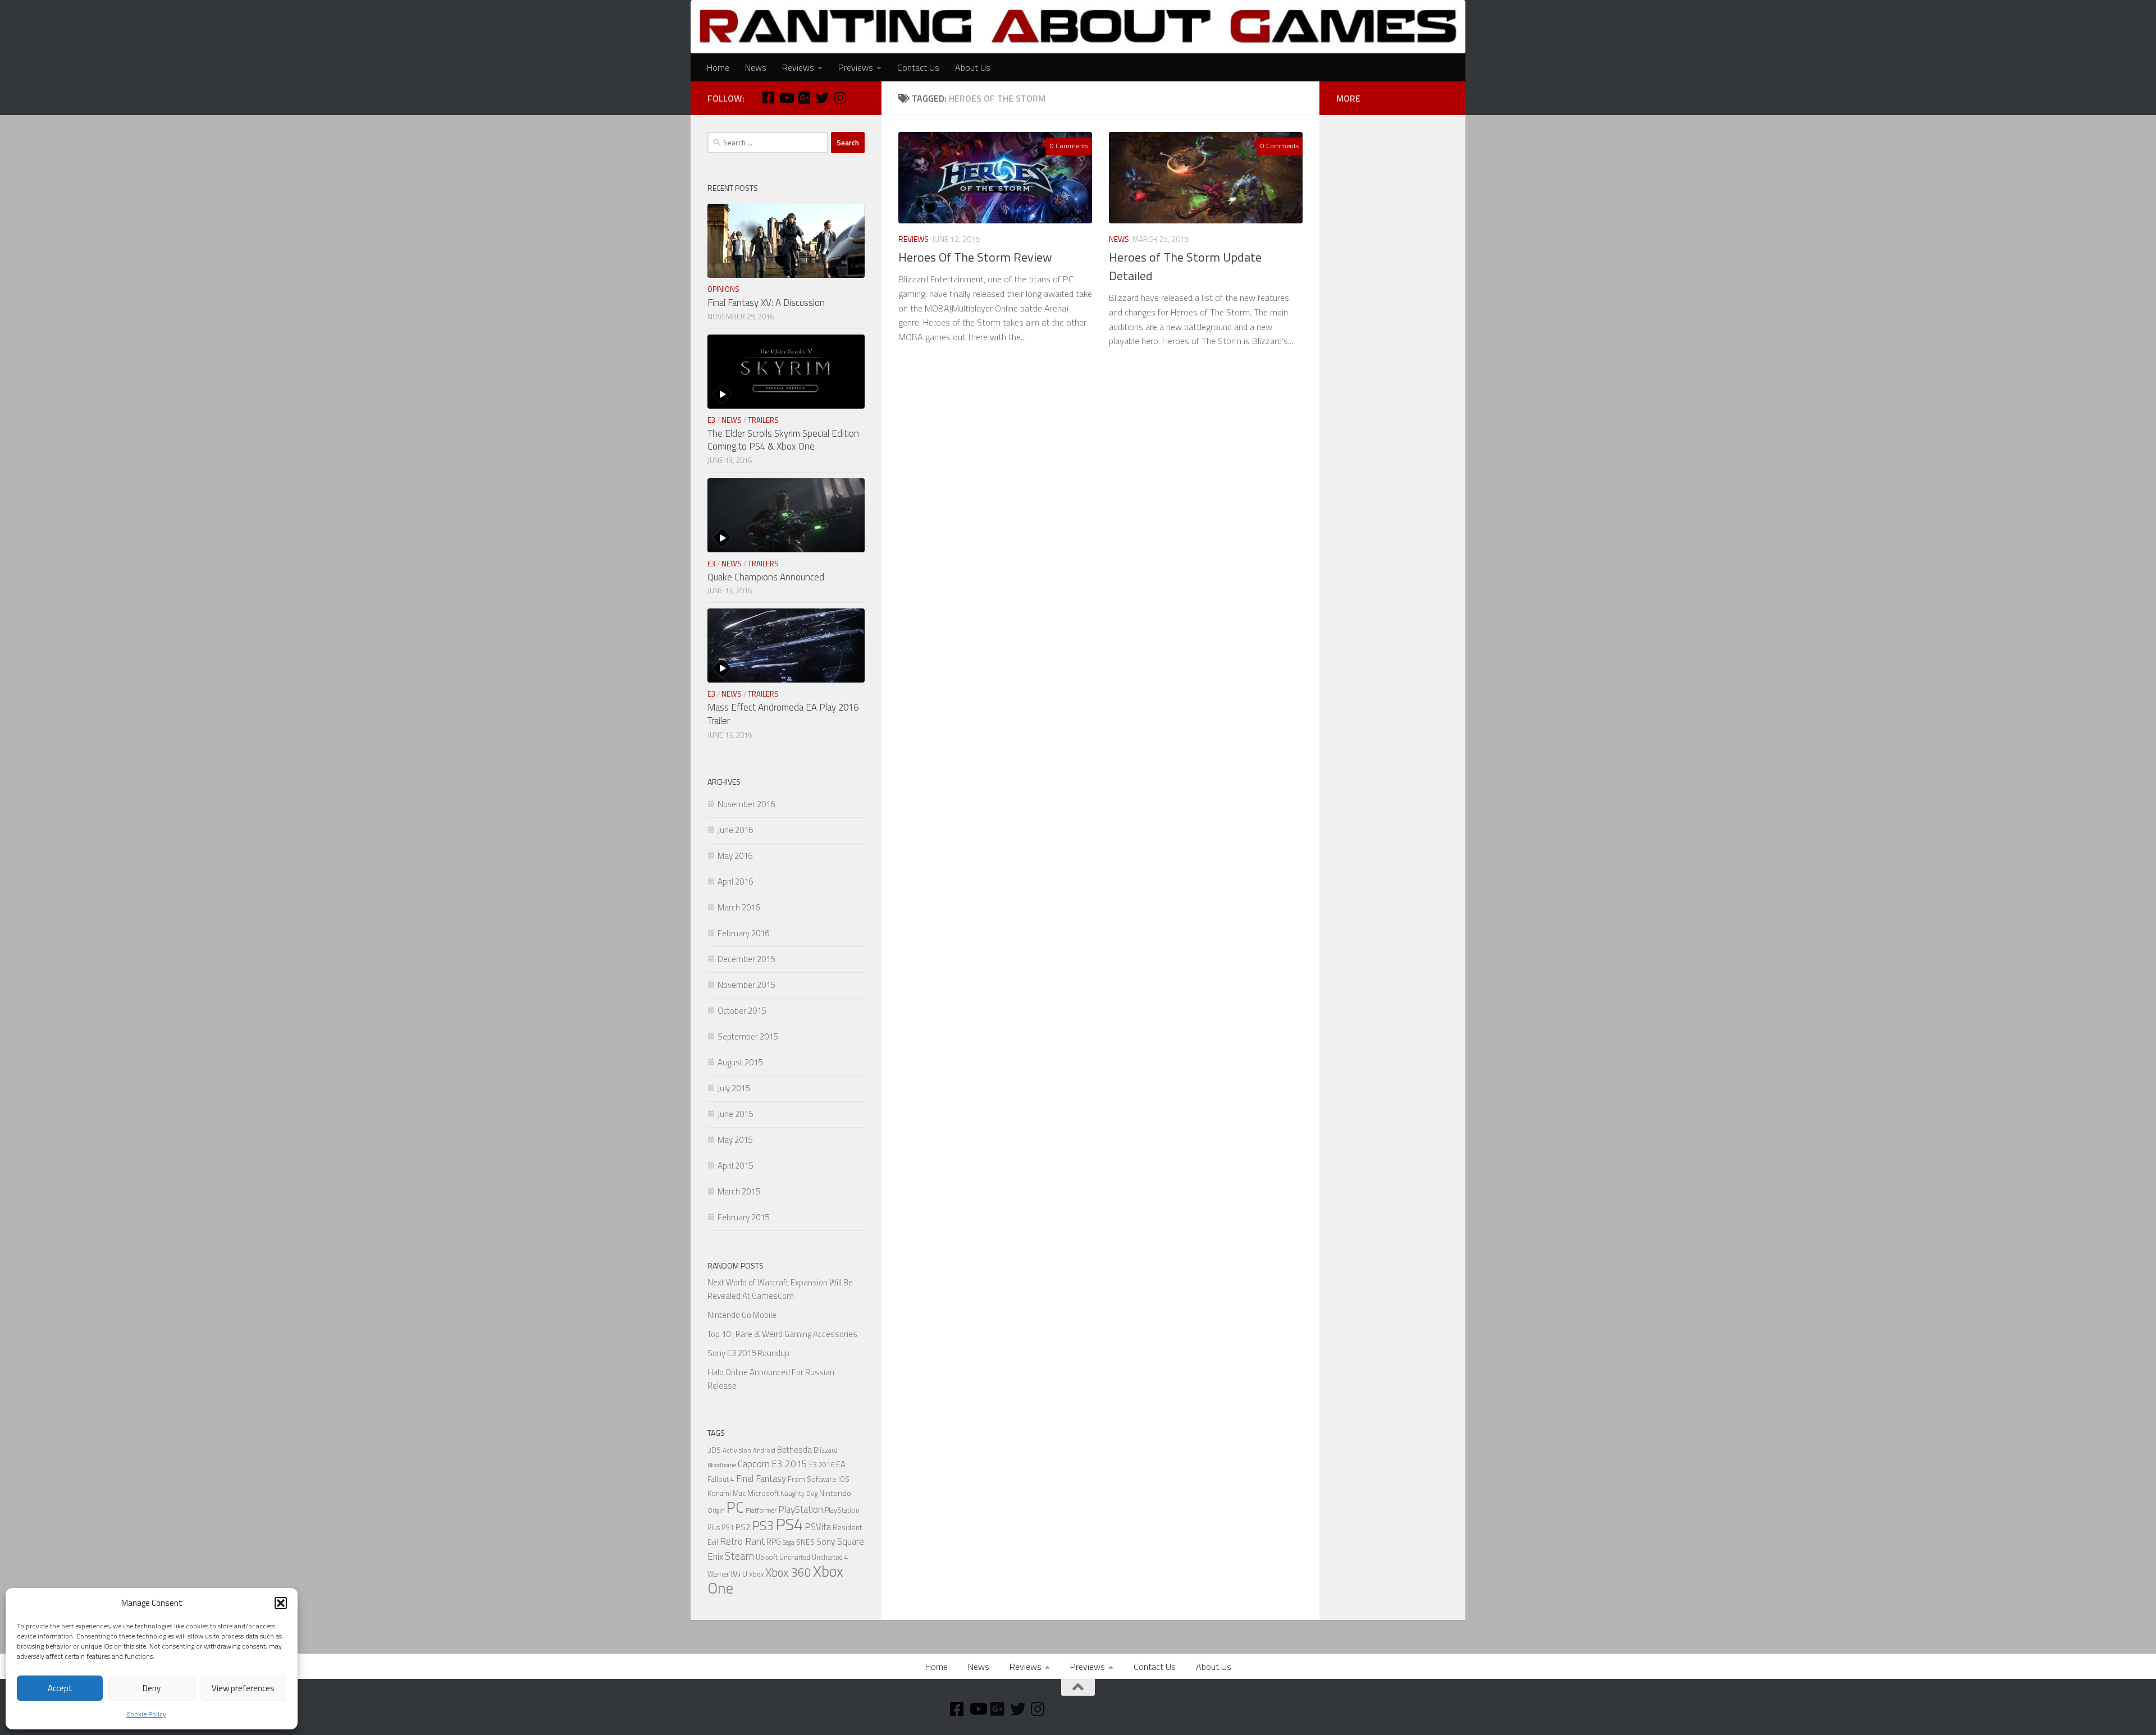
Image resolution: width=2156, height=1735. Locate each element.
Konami (719, 1493)
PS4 (789, 1524)
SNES (805, 1542)
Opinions (723, 289)
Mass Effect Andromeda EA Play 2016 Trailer (783, 714)
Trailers (763, 420)
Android (764, 1450)
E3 (711, 420)
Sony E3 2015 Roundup (748, 1353)
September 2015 (748, 1036)
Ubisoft (767, 1557)
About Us (973, 67)
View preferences (243, 1688)
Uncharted (795, 1557)
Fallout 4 (721, 1479)
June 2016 (735, 830)
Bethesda (794, 1450)
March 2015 (739, 1191)
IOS (844, 1479)
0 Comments (1069, 146)
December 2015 (746, 959)
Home (718, 67)
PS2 (743, 1527)
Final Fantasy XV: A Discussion (766, 303)
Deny (152, 1688)
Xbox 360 (788, 1573)
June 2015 (735, 1114)
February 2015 (743, 1217)
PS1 (728, 1528)
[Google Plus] (804, 98)
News (756, 67)
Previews (856, 67)
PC (735, 1507)
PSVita (818, 1526)
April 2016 (735, 882)
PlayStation (801, 1509)
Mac (739, 1493)
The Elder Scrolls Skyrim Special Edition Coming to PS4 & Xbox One (783, 440)
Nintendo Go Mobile (742, 1315)
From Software (812, 1479)
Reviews (798, 67)
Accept (60, 1688)
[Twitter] (822, 98)
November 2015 (746, 985)
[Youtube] (786, 98)
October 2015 (742, 1011)
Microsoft (763, 1493)
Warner (718, 1574)
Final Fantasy (761, 1478)
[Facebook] (768, 98)
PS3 (763, 1525)
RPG (774, 1542)
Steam (739, 1556)
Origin (716, 1510)
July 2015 (734, 1088)
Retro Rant (742, 1541)
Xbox (756, 1574)
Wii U (739, 1574)
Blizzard (826, 1450)
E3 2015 (789, 1464)
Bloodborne (722, 1465)
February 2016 (743, 933)
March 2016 (739, 907)
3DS (714, 1450)
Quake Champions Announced (766, 577)
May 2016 (735, 856)
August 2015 (740, 1062)
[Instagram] (840, 98)
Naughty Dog (799, 1494)
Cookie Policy (146, 1714)
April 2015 (735, 1166)
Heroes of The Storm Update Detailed (1185, 266)
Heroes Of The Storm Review (975, 257)
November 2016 (746, 804)
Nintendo (835, 1493)
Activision (737, 1450)
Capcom (754, 1464)
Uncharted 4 (830, 1557)
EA (841, 1464)
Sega (789, 1542)
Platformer (761, 1510)
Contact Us (918, 67)
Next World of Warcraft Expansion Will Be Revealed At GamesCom (780, 1289)
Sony (826, 1541)
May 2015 (735, 1140)
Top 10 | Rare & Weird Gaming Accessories (782, 1334)
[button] (281, 1603)
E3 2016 (822, 1465)
